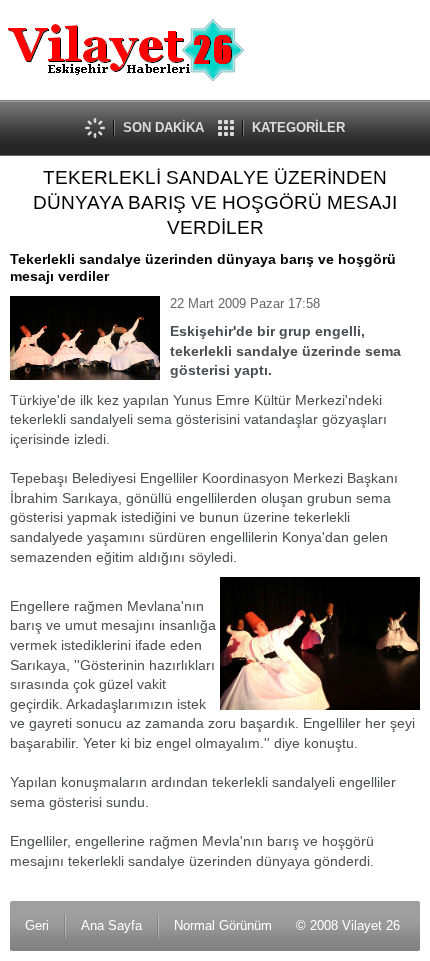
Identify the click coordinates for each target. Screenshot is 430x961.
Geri (37, 925)
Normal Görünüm (223, 925)
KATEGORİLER (298, 127)
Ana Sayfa (111, 925)
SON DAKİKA (163, 127)
